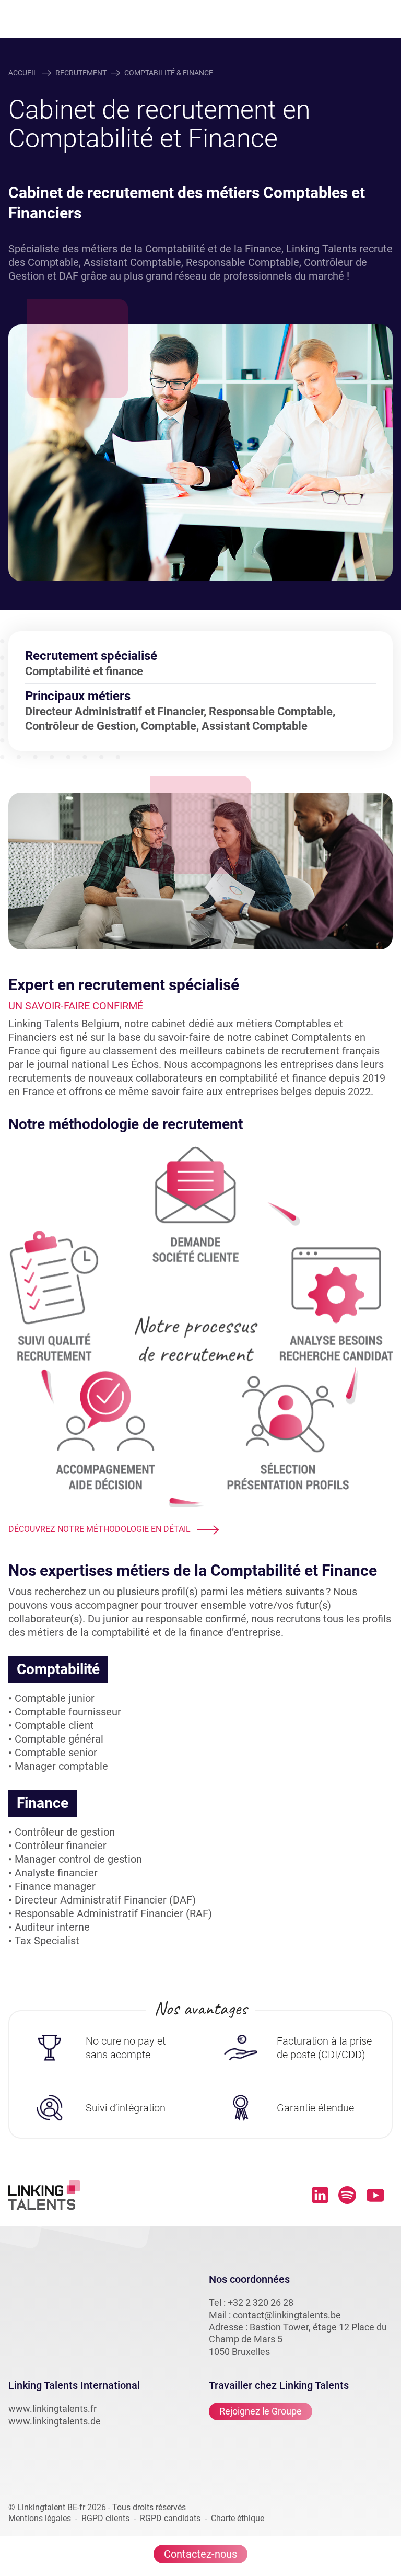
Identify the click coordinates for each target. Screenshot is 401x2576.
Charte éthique (238, 2518)
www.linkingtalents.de (55, 2421)
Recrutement (81, 73)
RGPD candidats (170, 2518)
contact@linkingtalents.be (287, 2315)
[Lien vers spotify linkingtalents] (347, 2195)
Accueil (23, 73)
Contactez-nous (200, 2554)
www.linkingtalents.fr (52, 2409)
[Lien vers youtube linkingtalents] (375, 2195)
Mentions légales (40, 2518)
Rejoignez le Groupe (261, 2411)
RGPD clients (105, 2518)
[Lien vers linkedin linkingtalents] (320, 2195)
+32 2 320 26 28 (261, 2302)
